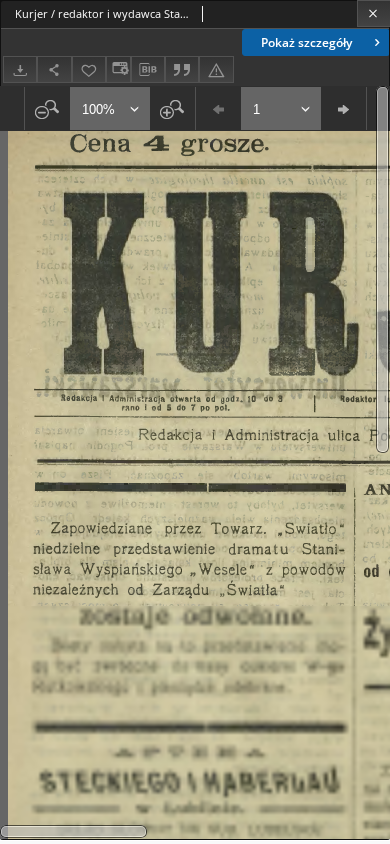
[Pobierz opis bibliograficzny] (148, 70)
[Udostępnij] (54, 69)
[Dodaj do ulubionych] (89, 69)
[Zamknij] (373, 13)
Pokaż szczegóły (306, 42)
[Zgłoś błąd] (216, 69)
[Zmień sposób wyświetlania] (118, 69)
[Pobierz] (20, 69)
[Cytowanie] (182, 69)
